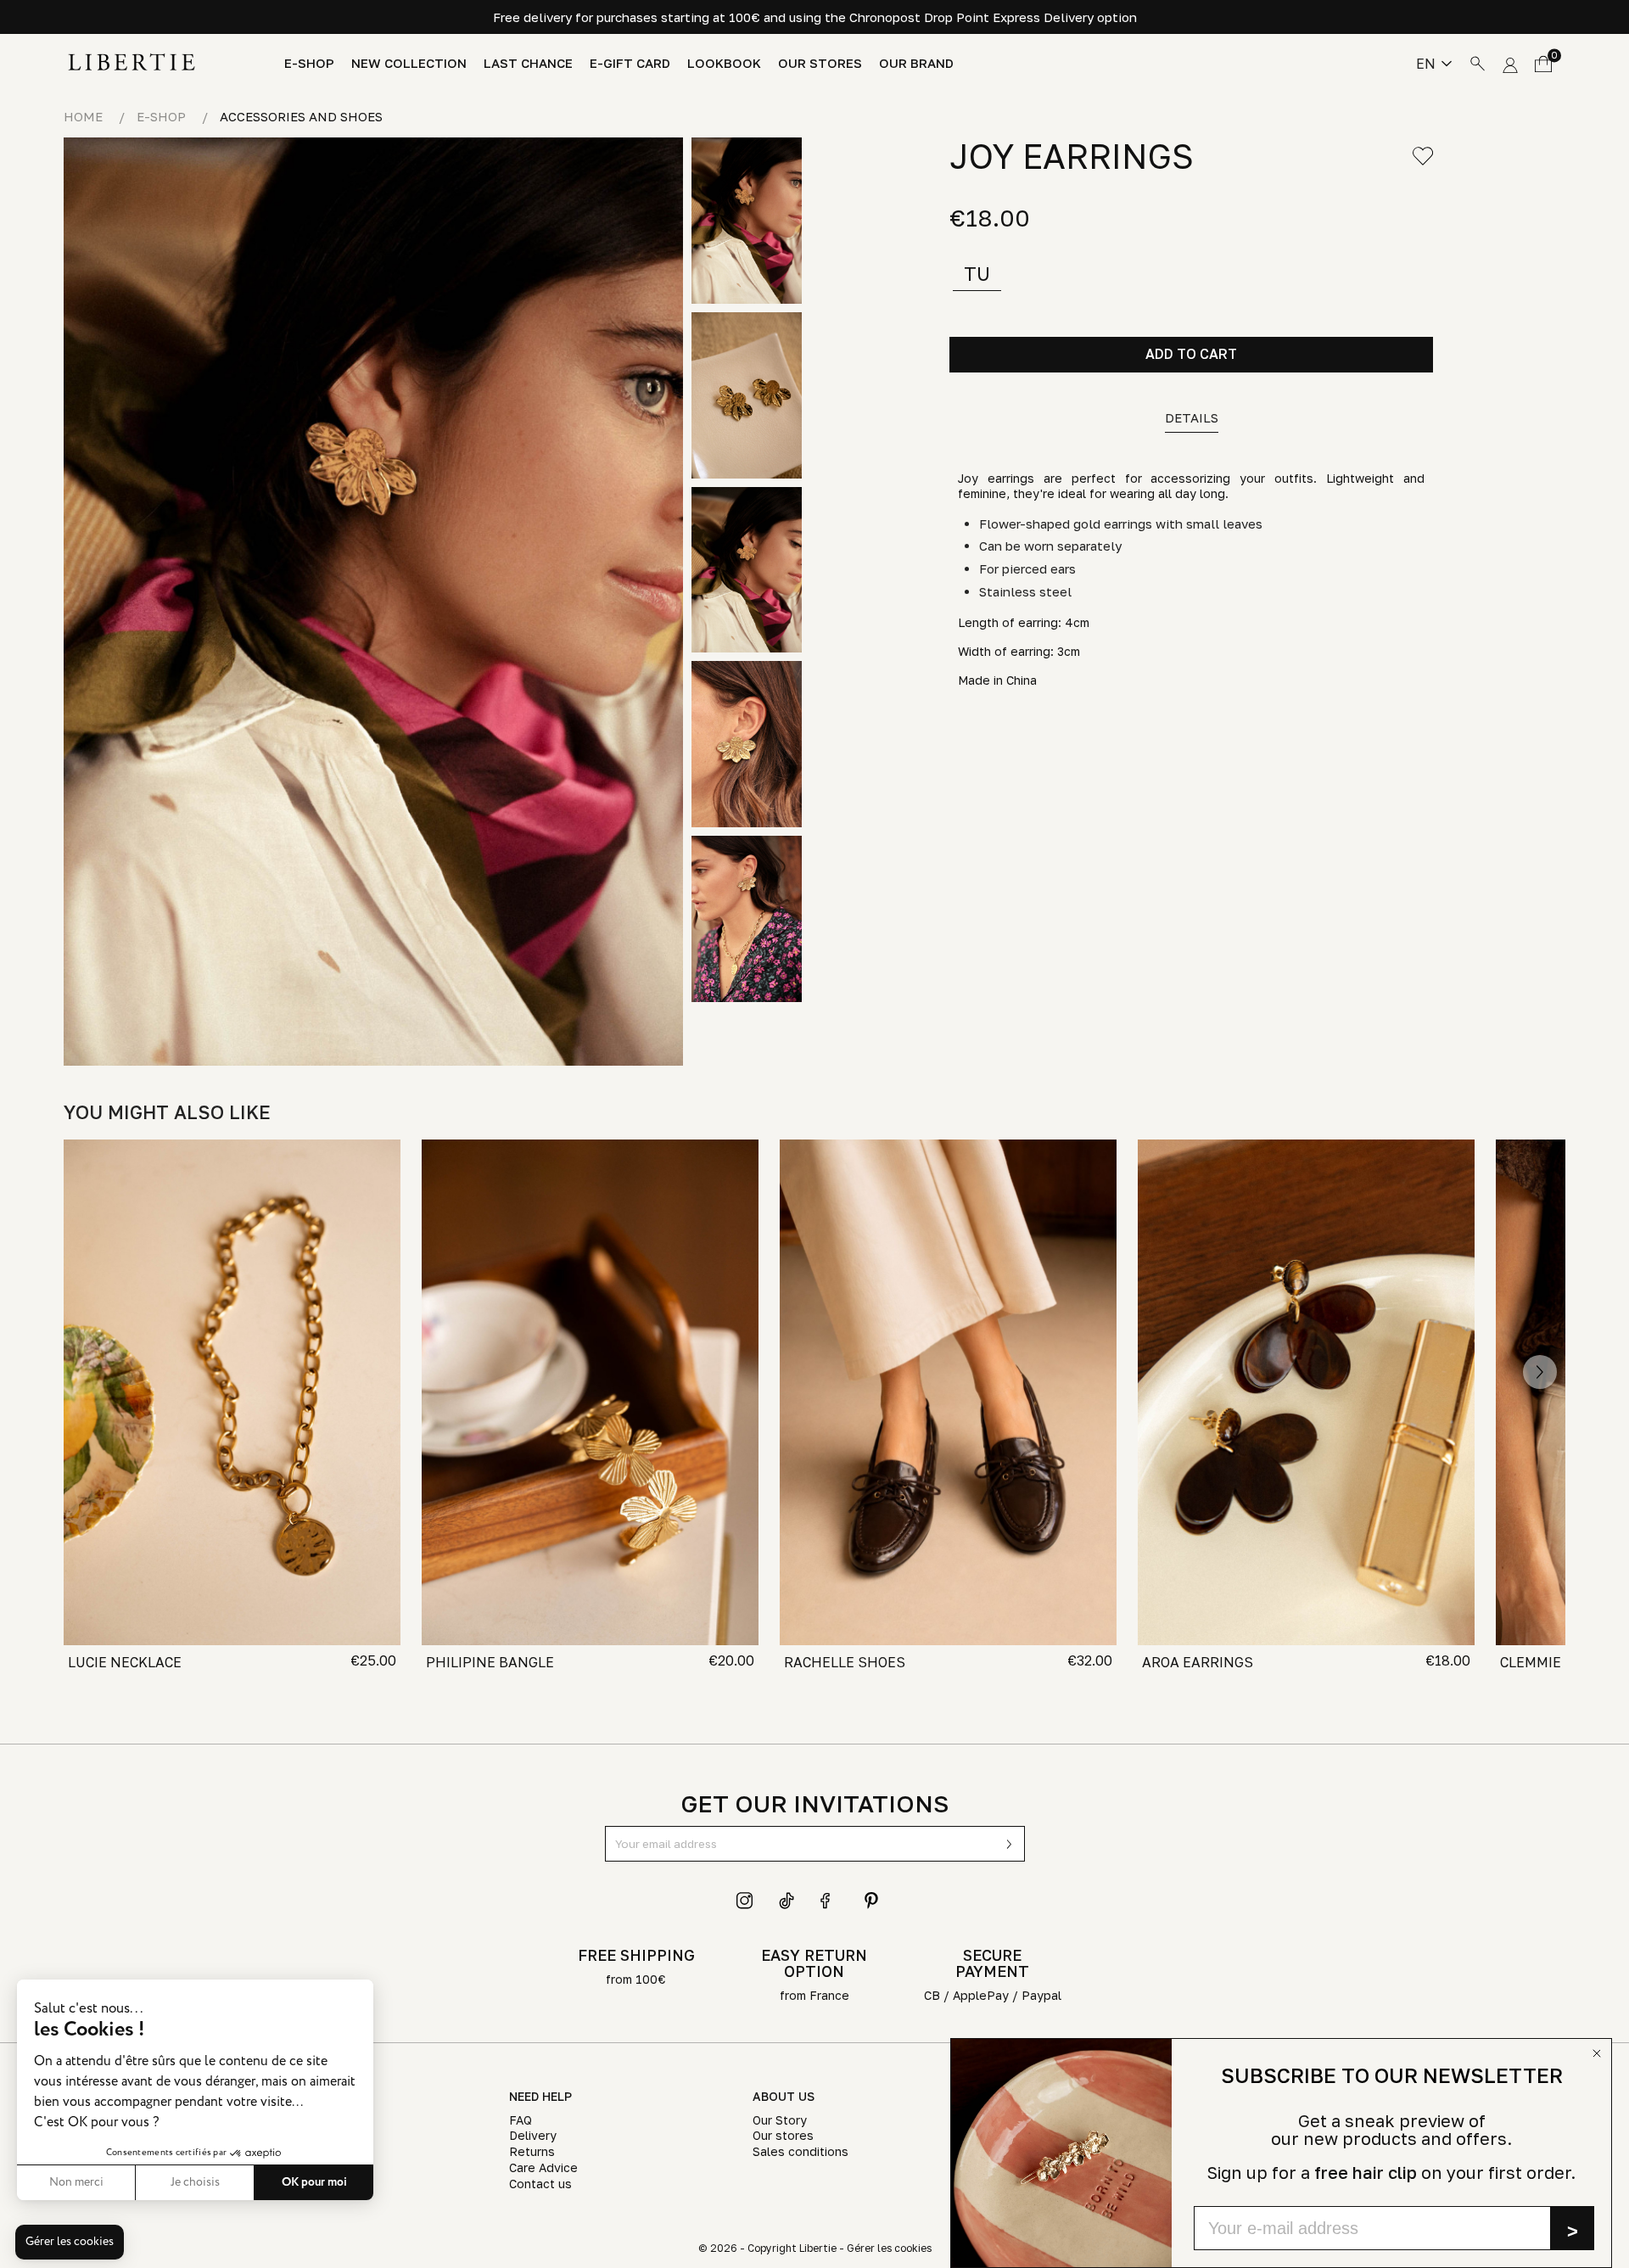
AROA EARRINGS (1198, 1662)
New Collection (409, 63)
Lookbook (724, 63)
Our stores (820, 63)
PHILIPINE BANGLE (490, 1662)
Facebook (829, 1901)
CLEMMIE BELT (1549, 1662)
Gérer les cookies (889, 2248)
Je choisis (195, 2182)
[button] (70, 2243)
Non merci (76, 2182)
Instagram (745, 1901)
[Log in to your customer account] (1510, 62)
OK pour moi (314, 2182)
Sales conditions (801, 2151)
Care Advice (543, 2167)
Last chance (528, 63)
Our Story (780, 2120)
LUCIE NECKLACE (125, 1662)
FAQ (521, 2120)
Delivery (533, 2135)
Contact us (540, 2184)
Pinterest (871, 1901)
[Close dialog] (1597, 2053)
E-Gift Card (630, 63)
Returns (532, 2151)
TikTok (787, 1901)
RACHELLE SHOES (845, 1662)
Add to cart (1191, 354)
